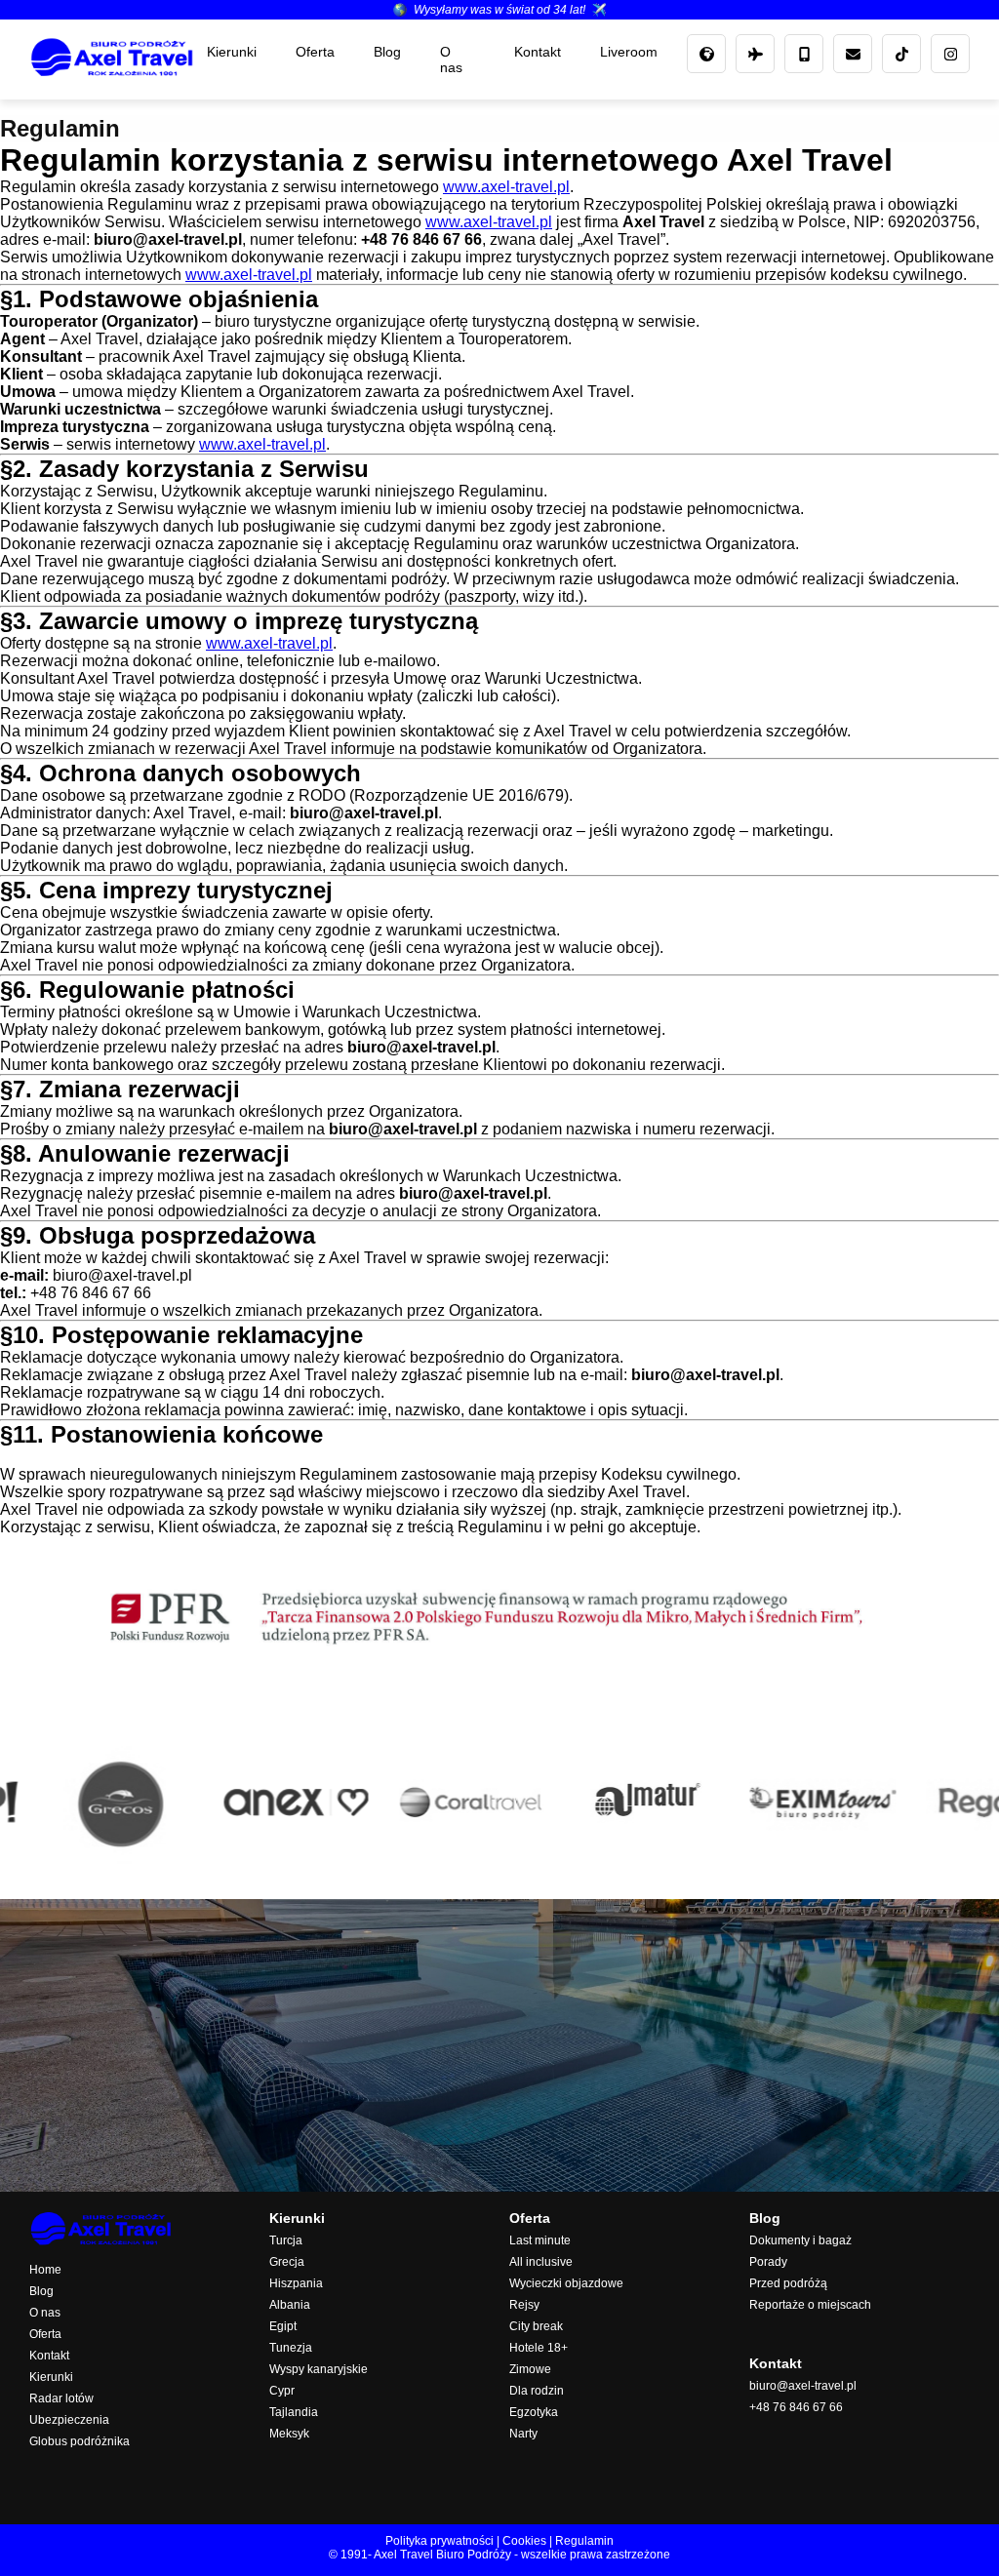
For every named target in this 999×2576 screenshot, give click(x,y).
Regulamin (584, 2541)
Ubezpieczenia (69, 2420)
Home (45, 2270)
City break (536, 2326)
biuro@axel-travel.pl (803, 2386)
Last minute (540, 2240)
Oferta (315, 52)
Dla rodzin (537, 2391)
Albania (290, 2305)
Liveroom (629, 52)
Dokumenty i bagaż (800, 2240)
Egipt (283, 2326)
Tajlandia (294, 2412)
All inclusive (541, 2262)
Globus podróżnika (80, 2441)
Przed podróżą (788, 2283)
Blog (387, 52)
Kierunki (232, 52)
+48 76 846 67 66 (796, 2407)
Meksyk (289, 2434)
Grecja (287, 2262)
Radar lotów (61, 2398)
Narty (523, 2434)
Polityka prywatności (440, 2541)
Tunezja (291, 2348)
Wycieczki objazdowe (566, 2283)
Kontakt (538, 52)
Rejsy (524, 2305)
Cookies (524, 2541)
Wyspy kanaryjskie (319, 2369)
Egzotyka (534, 2412)
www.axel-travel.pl (506, 187)
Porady (768, 2262)
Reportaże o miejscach (810, 2305)
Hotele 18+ (539, 2348)
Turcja (286, 2240)
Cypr (282, 2391)
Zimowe (530, 2369)
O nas (451, 59)
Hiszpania (296, 2283)
